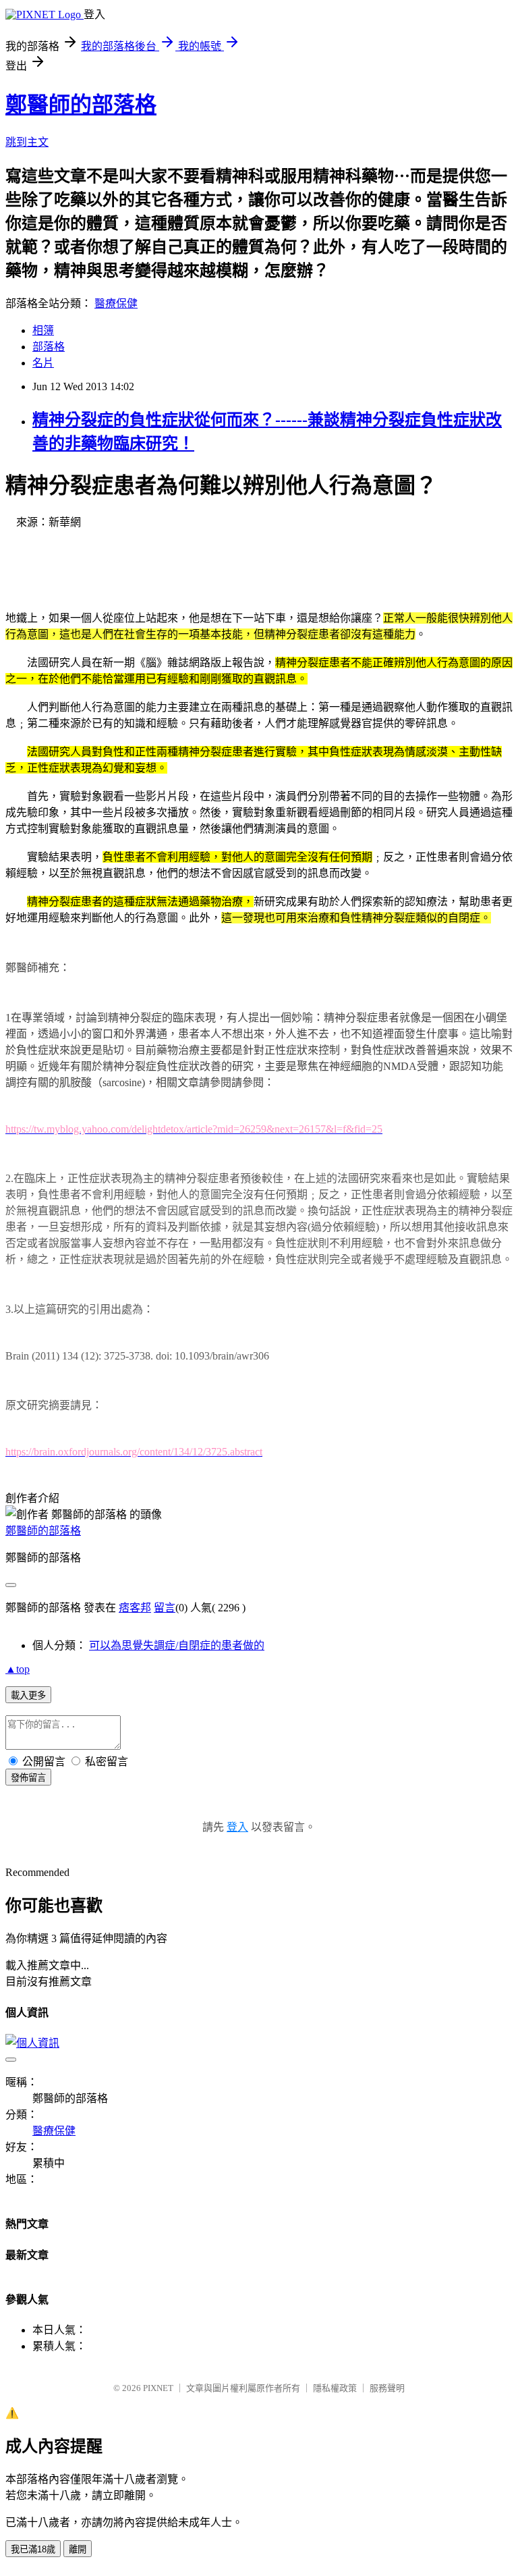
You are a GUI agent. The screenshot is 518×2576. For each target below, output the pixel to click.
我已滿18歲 (33, 2549)
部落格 (49, 347)
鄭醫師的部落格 (81, 105)
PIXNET (158, 2388)
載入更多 (28, 1695)
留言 (165, 1608)
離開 (78, 2549)
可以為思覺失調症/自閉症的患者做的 (177, 1645)
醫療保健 (116, 303)
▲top (18, 1669)
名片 (43, 363)
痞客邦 (135, 1608)
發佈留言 (28, 1778)
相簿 (43, 330)
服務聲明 (387, 2388)
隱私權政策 (335, 2388)
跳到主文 (27, 142)
